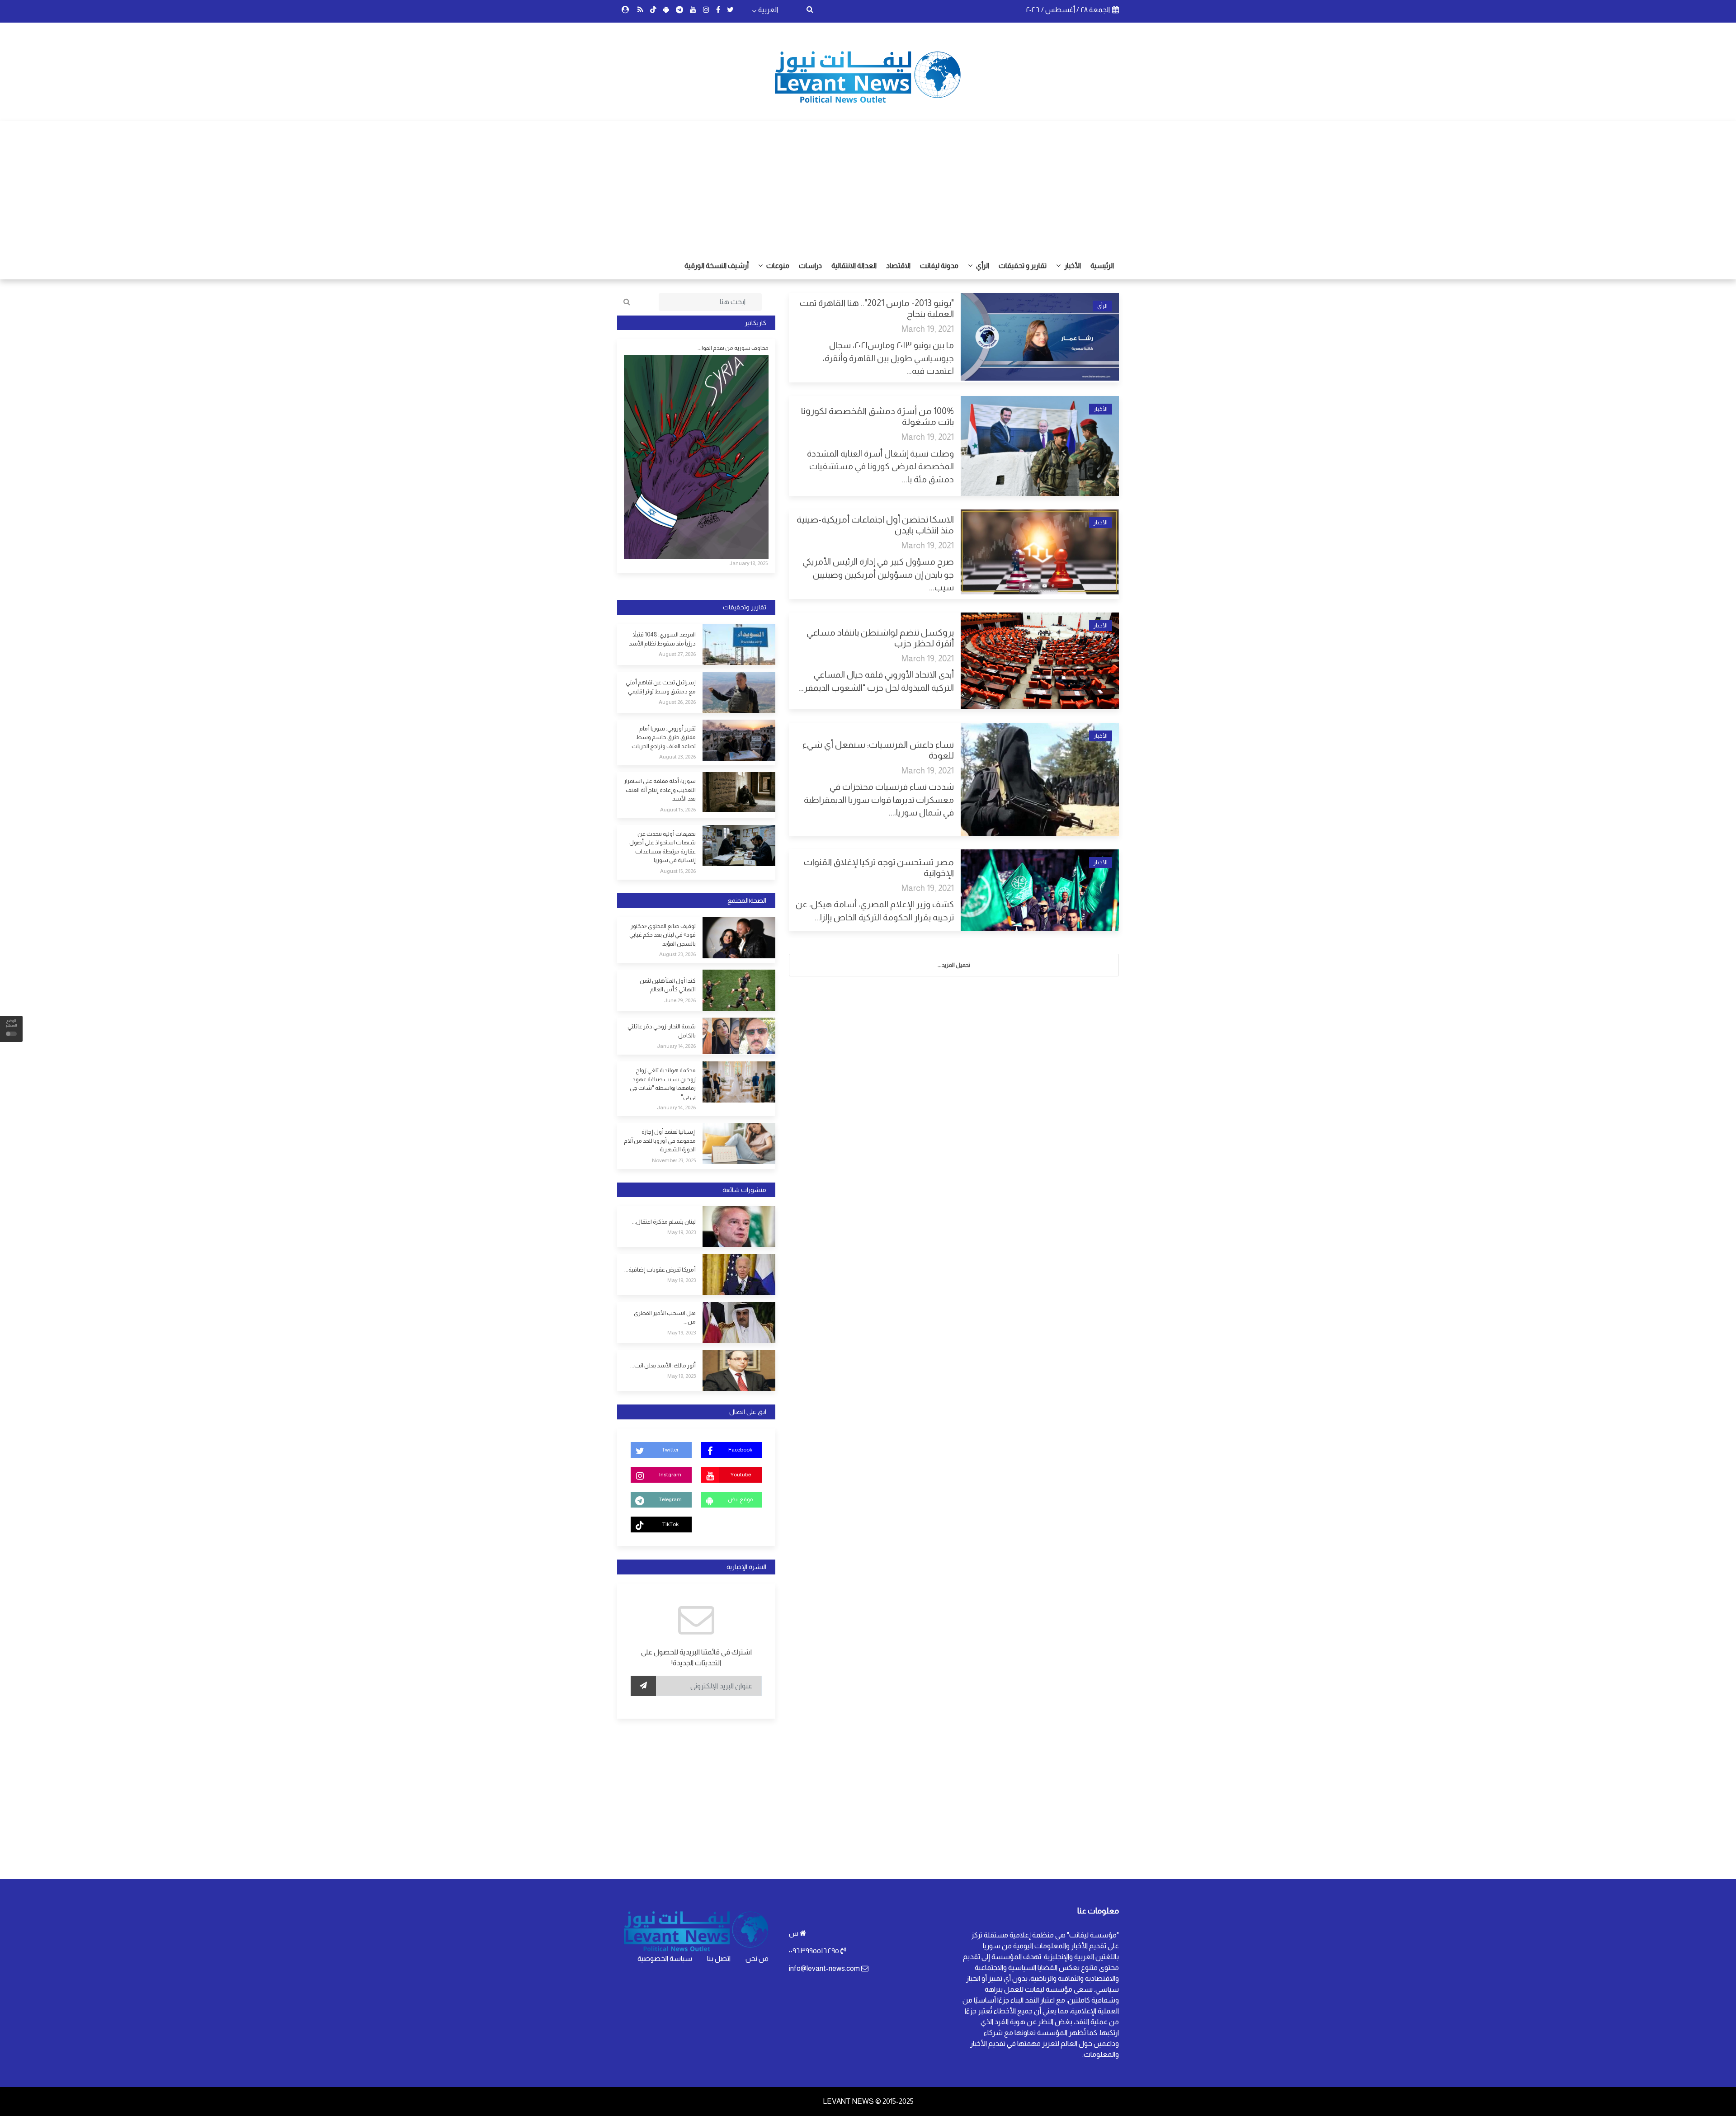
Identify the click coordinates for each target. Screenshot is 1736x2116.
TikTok (670, 1524)
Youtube (741, 1475)
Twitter (670, 1450)
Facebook (740, 1450)
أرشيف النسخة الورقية (717, 266)
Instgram (670, 1475)
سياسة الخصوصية (665, 1958)
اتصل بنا (719, 1958)
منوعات (777, 266)
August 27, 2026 (677, 654)
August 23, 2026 (677, 757)
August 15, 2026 (678, 810)
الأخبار (1072, 266)
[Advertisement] (868, 184)
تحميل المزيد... (954, 965)
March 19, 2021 (928, 329)
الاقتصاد (898, 266)
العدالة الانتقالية (854, 266)
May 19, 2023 (682, 1232)
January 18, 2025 (748, 563)
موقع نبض (740, 1499)
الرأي (982, 266)
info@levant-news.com (824, 1968)
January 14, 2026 (676, 1046)
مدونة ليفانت (939, 266)
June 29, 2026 (680, 1000)
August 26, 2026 (677, 702)
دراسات (810, 266)
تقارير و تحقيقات (1023, 266)
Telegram (670, 1499)
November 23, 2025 (674, 1160)
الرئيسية (1102, 266)
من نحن (757, 1958)
